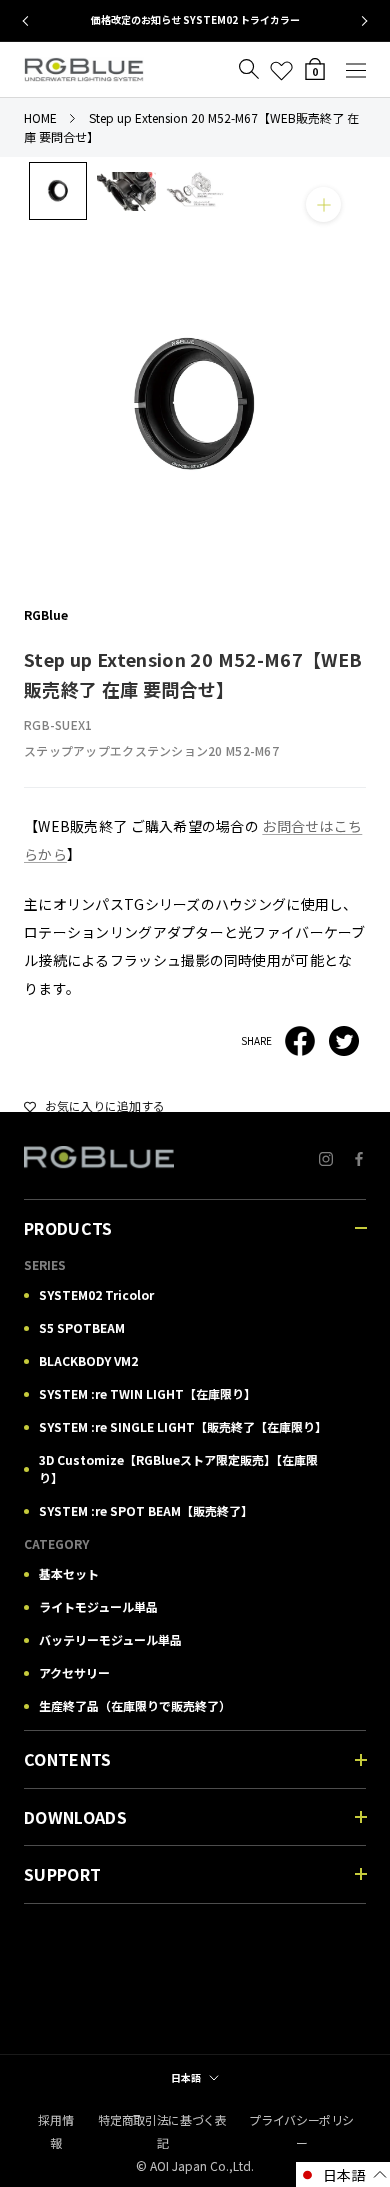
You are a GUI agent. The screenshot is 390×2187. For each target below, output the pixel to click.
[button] (343, 2174)
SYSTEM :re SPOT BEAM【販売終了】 (146, 1510)
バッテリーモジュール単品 (110, 1639)
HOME (40, 117)
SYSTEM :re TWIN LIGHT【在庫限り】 (147, 1393)
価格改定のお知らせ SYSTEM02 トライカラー (195, 19)
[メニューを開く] (356, 69)
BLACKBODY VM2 (88, 1360)
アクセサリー (74, 1672)
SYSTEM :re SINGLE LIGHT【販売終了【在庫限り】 (183, 1426)
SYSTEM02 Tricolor (96, 1294)
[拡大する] (323, 204)
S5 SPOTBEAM (82, 1327)
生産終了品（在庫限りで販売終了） (135, 1705)
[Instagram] (326, 1157)
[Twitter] (344, 1041)
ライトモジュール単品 (98, 1606)
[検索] (249, 69)
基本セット (69, 1573)
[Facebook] (300, 1041)
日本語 (186, 2077)
